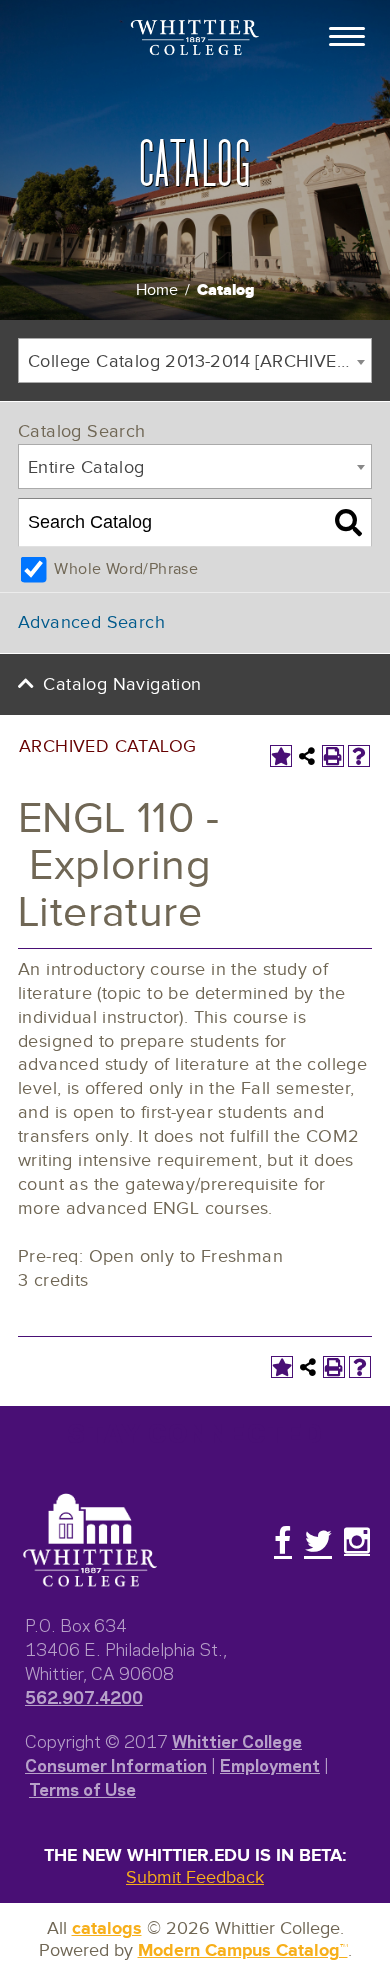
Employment (270, 1764)
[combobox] (195, 360)
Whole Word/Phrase (126, 569)
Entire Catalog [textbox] (86, 467)
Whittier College (237, 1740)
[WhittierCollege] (195, 39)
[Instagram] (357, 1541)
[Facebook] (283, 1541)
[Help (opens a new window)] (359, 756)
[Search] (348, 523)
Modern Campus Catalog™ (243, 1951)
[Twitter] (318, 1541)
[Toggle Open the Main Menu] (347, 35)
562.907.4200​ (84, 1696)
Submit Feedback (195, 1877)
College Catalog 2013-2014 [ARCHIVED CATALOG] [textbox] (199, 361)
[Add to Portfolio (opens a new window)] (281, 756)
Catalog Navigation (122, 684)
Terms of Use (82, 1788)
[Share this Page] (307, 756)
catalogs (107, 1929)
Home (157, 290)
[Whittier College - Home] (90, 1541)
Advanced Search (91, 622)
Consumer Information (116, 1764)
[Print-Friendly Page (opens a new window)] (333, 756)
